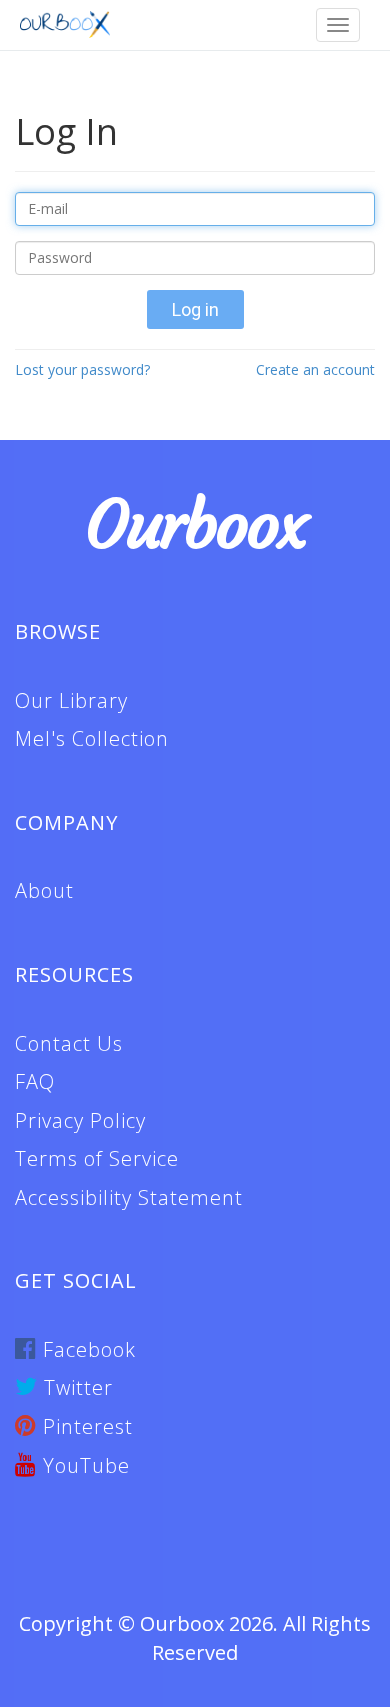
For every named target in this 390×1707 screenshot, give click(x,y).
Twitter (75, 1387)
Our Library (71, 700)
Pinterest (85, 1426)
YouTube (83, 1465)
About (44, 890)
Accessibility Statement (129, 1197)
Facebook (86, 1349)
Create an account (315, 369)
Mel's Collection (92, 738)
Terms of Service (97, 1158)
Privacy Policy (80, 1120)
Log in (195, 309)
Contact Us (69, 1043)
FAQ (35, 1081)
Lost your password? (82, 369)
